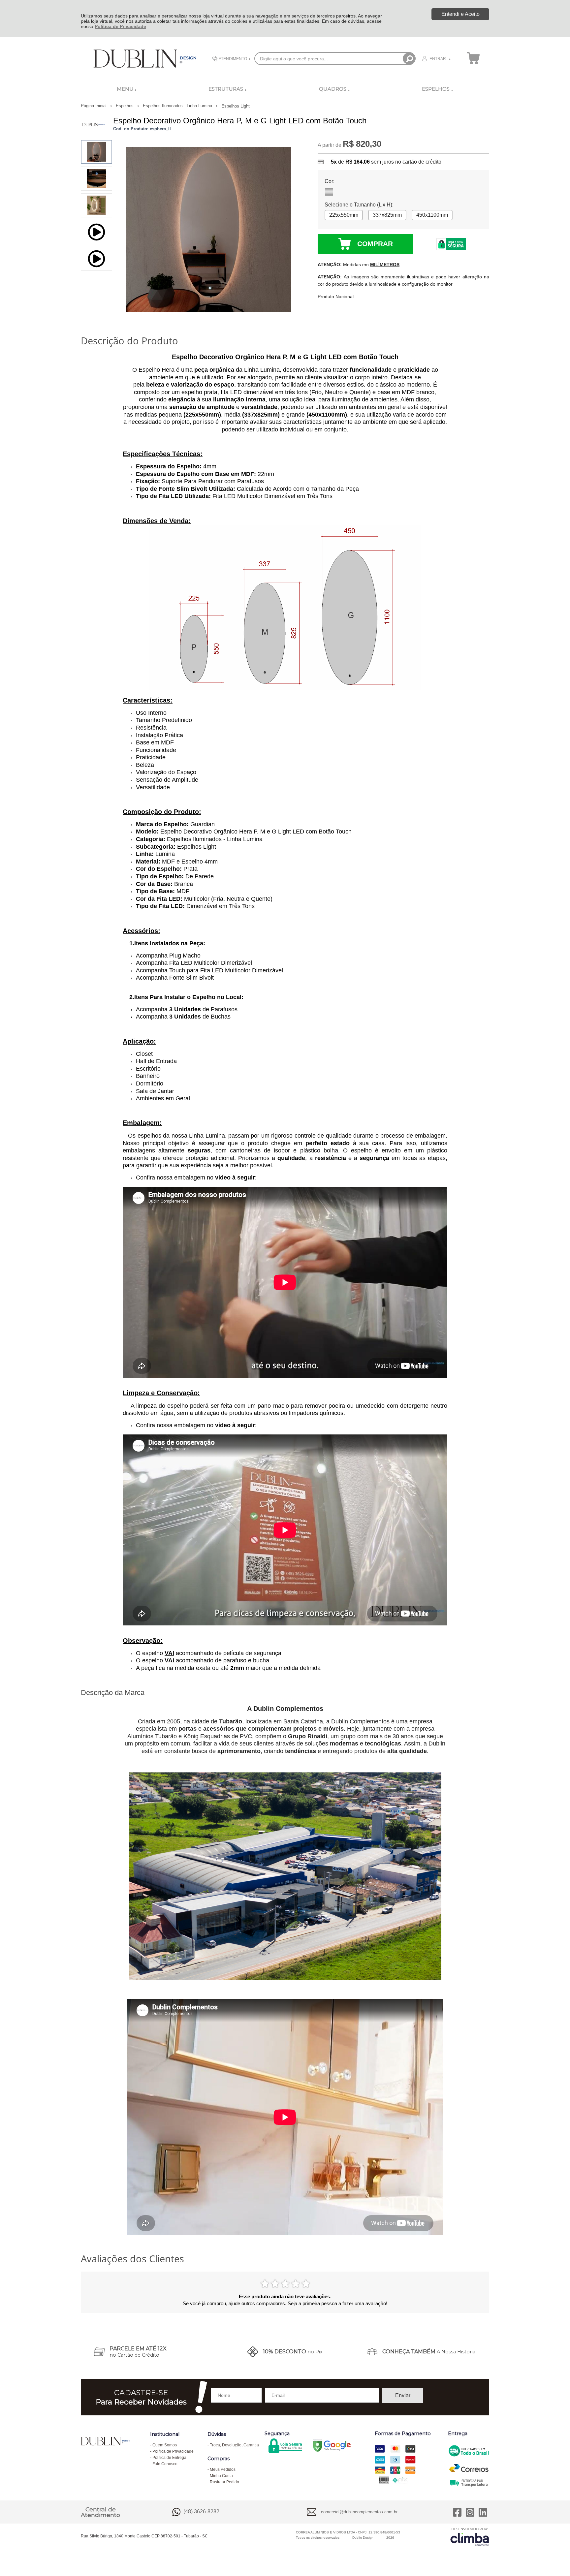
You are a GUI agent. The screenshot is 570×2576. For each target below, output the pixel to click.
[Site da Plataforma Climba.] (470, 2537)
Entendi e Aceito (460, 14)
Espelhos (125, 106)
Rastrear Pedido (224, 2482)
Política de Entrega (169, 2458)
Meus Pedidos (223, 2469)
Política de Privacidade (120, 26)
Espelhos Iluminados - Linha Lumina (178, 106)
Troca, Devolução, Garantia (234, 2445)
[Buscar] (409, 59)
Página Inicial (94, 106)
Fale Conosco (165, 2464)
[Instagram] (470, 2512)
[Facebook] (457, 2512)
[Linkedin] (483, 2512)
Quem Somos (165, 2445)
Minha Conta (221, 2476)
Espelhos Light (236, 106)
